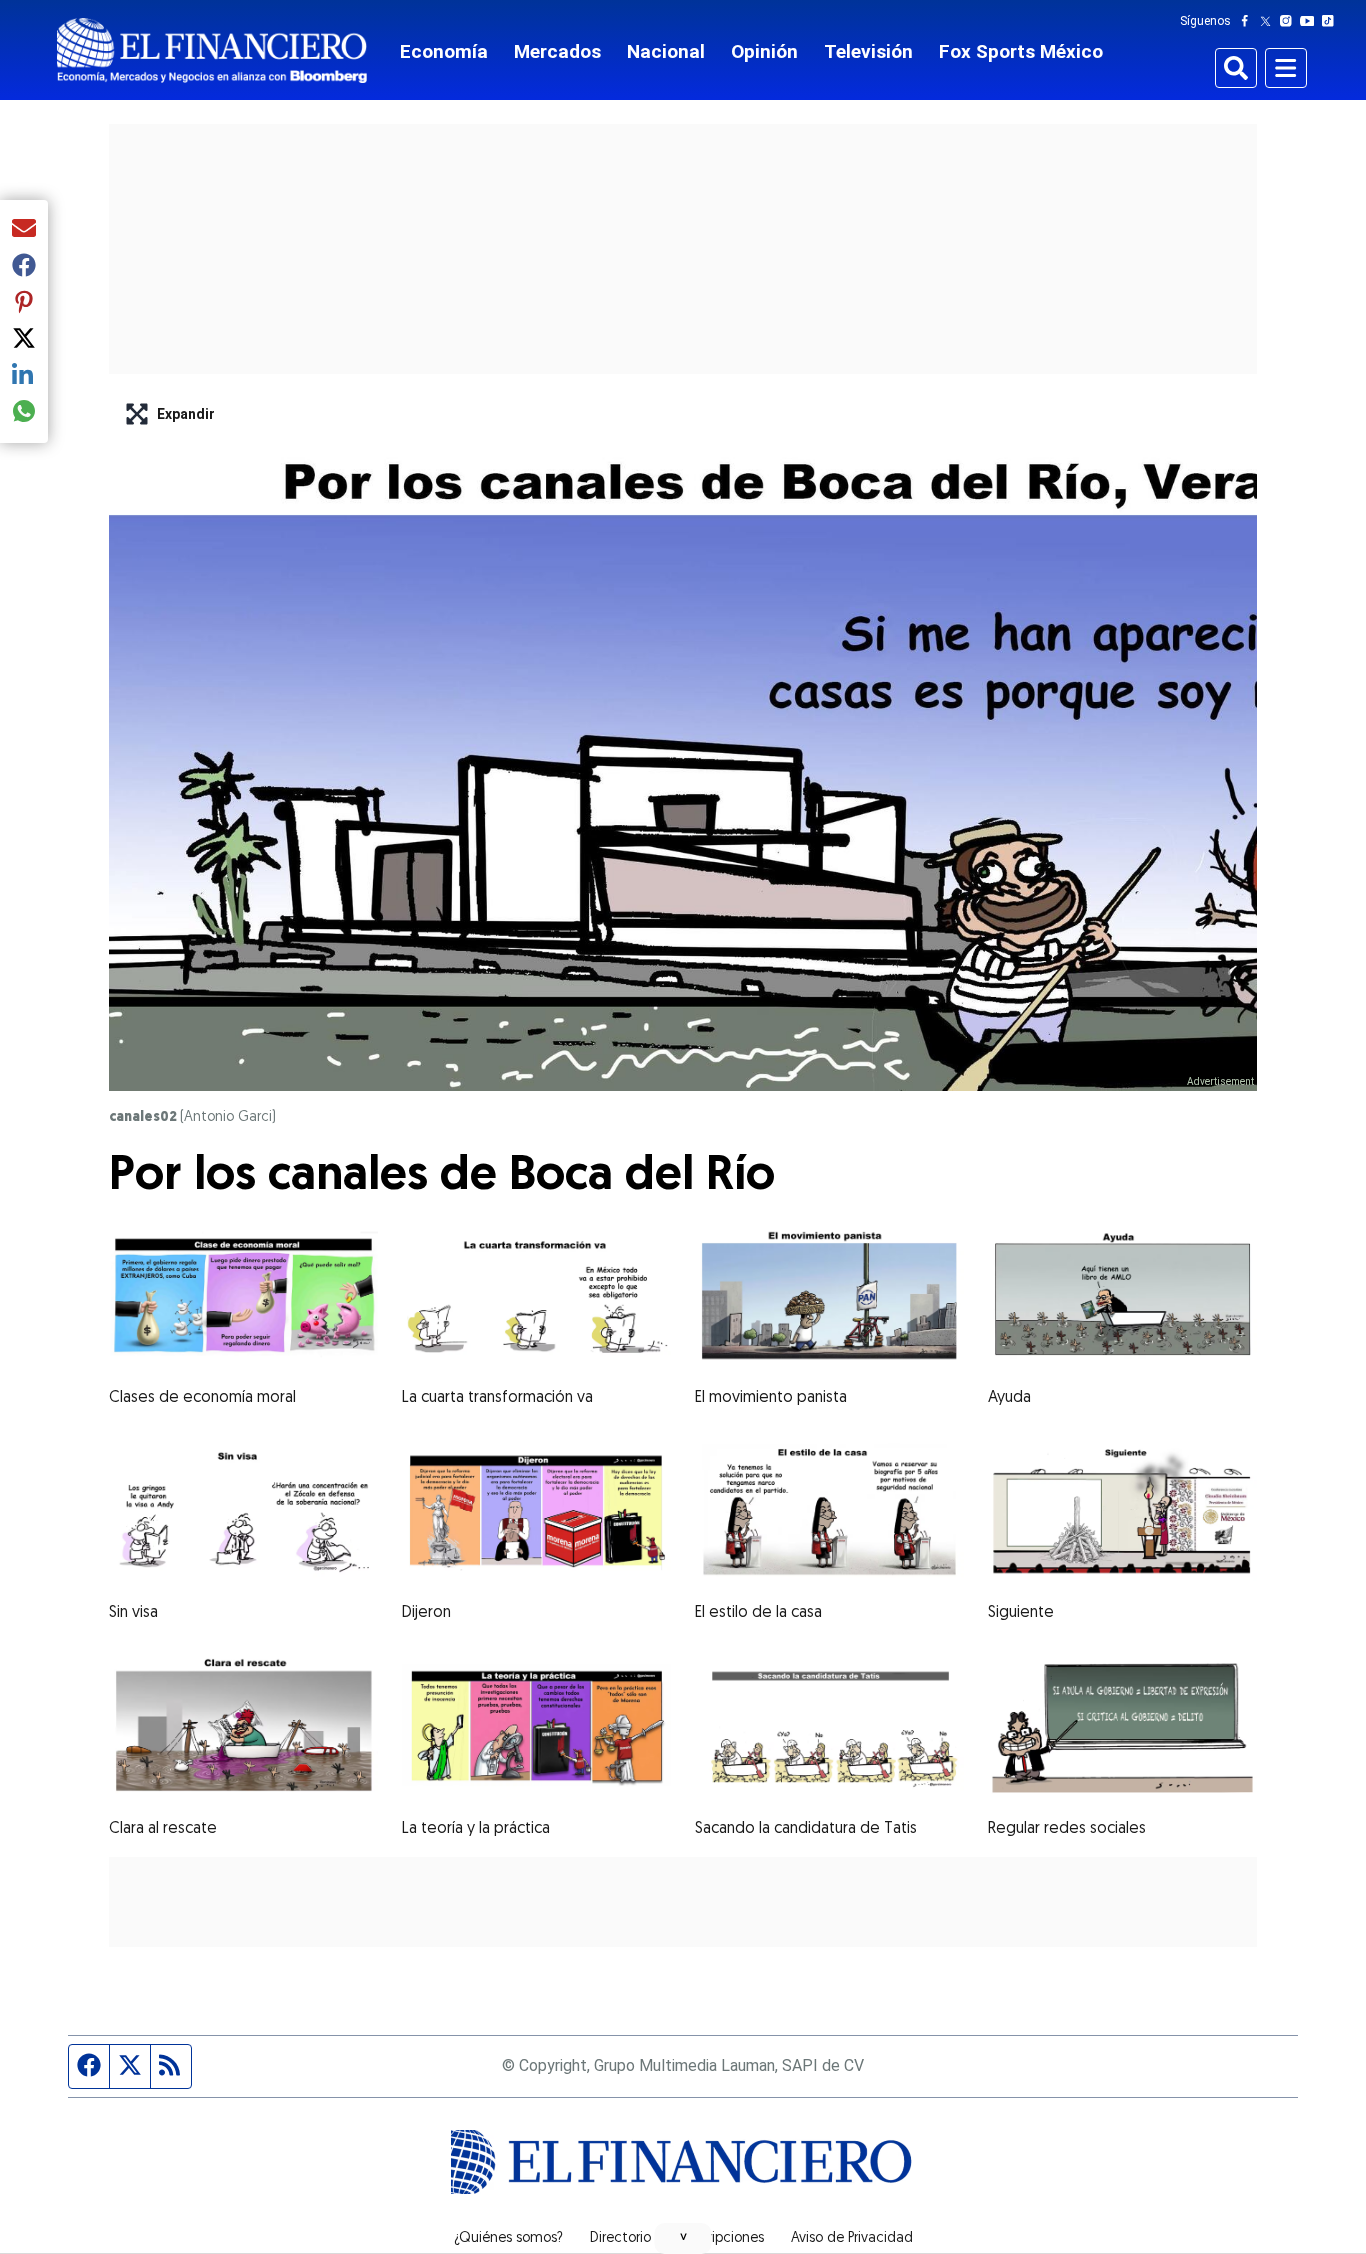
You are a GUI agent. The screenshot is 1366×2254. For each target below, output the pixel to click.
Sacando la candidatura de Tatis (806, 1829)
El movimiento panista (771, 1398)
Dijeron (426, 1613)
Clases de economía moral (202, 1398)
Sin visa (133, 1613)
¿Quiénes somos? (508, 2239)
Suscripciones (721, 2239)
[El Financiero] (212, 50)
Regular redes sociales (1067, 1829)
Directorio (620, 2239)
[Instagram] (1290, 21)
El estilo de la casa (758, 1613)
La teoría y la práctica (476, 1829)
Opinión (764, 51)
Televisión (868, 51)
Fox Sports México (1021, 51)
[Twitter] (1269, 21)
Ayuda (1009, 1398)
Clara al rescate (163, 1829)
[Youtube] (1311, 21)
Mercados (557, 51)
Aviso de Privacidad (852, 2239)
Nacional (666, 51)
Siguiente (1021, 1613)
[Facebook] (1249, 21)
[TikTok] (1332, 21)
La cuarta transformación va (497, 1398)
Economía (444, 51)
